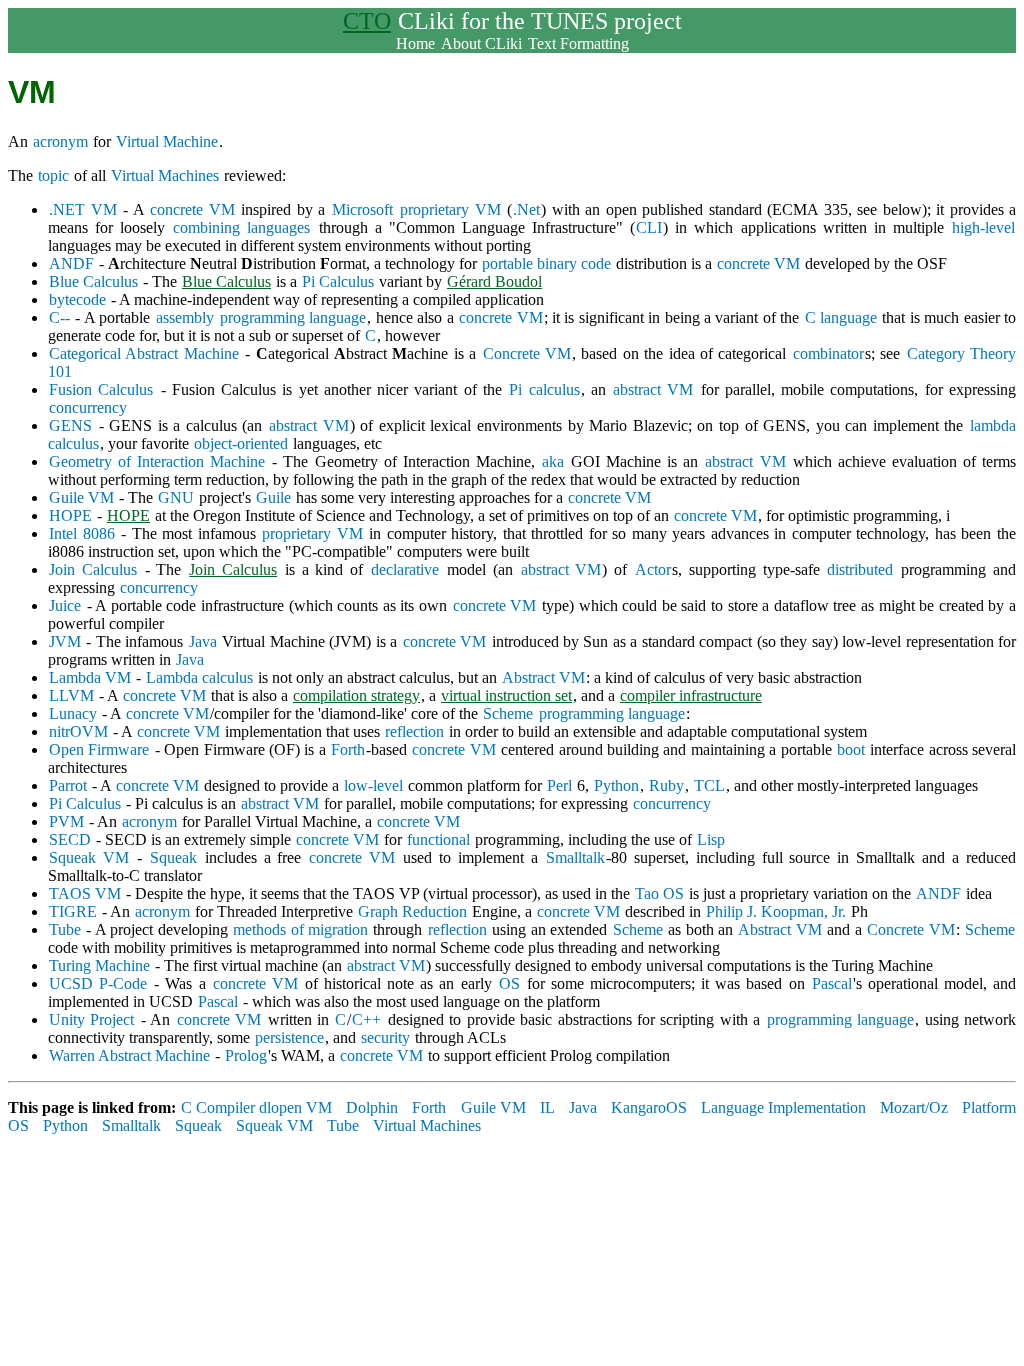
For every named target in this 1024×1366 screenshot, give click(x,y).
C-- (59, 317)
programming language (293, 317)
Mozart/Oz (914, 1107)
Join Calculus (93, 569)
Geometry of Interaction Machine (157, 461)
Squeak (173, 857)
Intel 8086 (82, 533)
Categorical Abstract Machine (144, 353)
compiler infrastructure (691, 695)
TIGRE (73, 911)
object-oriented (241, 443)
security (385, 1037)
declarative (405, 569)
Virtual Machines (165, 175)
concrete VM (192, 209)
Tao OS (659, 893)
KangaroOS (649, 1107)
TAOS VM (85, 893)
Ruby (666, 785)
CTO (367, 21)
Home (415, 43)
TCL (709, 785)
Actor (653, 569)
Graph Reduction (412, 911)
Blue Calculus (93, 281)
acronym (60, 141)
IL (547, 1107)
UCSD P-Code (98, 983)
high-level (983, 227)
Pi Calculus (338, 281)
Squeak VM (89, 857)
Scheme (508, 713)
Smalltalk (575, 857)
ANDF (71, 263)
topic (53, 175)
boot (851, 749)
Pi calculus (544, 389)
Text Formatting (578, 43)
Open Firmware (99, 749)
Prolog (246, 1055)
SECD (70, 839)
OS (509, 983)
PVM (66, 821)
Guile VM (81, 497)
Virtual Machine (167, 141)
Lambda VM (90, 677)
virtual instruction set (506, 695)
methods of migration (300, 929)
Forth (348, 749)
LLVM (71, 695)
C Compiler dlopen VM (256, 1107)
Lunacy (73, 713)
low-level (373, 785)
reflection (414, 731)
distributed (860, 569)
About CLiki (481, 43)
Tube (65, 929)
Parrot (68, 785)
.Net (526, 209)
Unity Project (91, 1019)
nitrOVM (78, 731)
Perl (559, 785)
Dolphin (372, 1107)
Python (616, 785)
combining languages (241, 227)
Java (203, 641)
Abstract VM (543, 677)
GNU (176, 497)
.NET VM (83, 209)
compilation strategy (356, 695)
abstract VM (653, 389)
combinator (828, 353)
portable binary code (546, 263)
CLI (649, 227)
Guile (273, 497)
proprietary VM (450, 209)
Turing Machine (99, 965)
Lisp (711, 839)
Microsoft (362, 209)
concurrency (88, 407)
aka (553, 461)
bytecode (77, 299)
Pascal (832, 983)
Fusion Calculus (101, 389)
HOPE (70, 515)
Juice (65, 605)
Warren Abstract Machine (129, 1055)
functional (438, 839)
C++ (366, 1019)
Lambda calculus (199, 677)
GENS (70, 425)
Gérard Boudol (494, 281)
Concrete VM (527, 353)
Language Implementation (783, 1107)
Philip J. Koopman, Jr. (776, 911)
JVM (65, 641)
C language (841, 317)
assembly (185, 317)
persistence (289, 1037)
